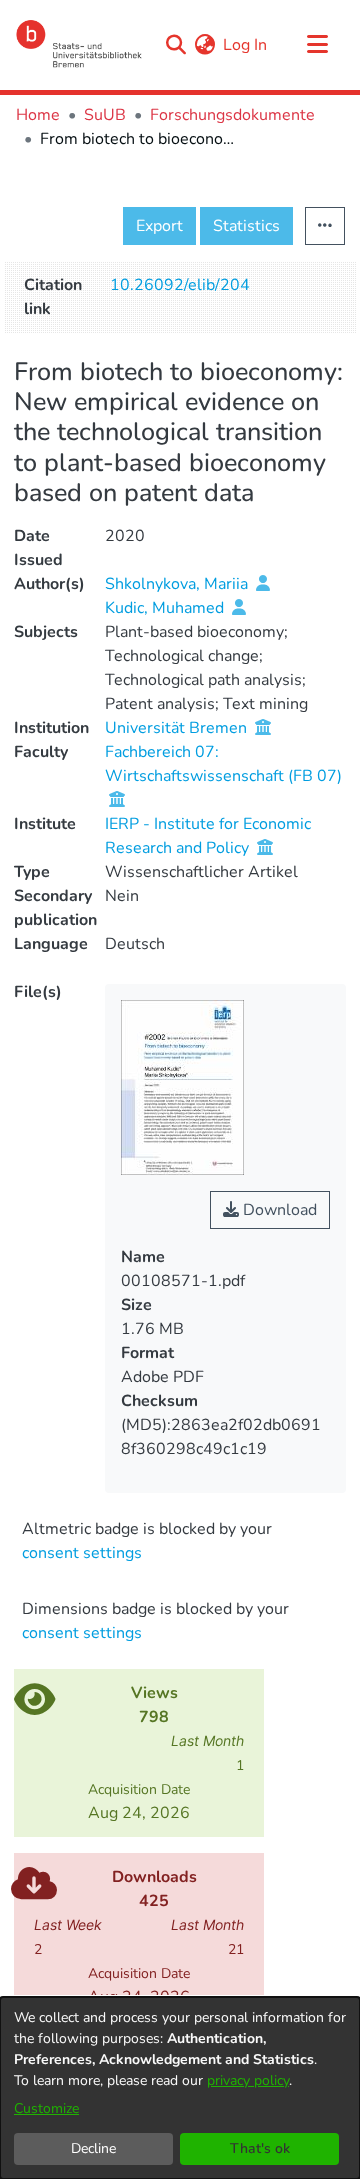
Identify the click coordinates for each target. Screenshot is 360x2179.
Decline (93, 2148)
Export (159, 226)
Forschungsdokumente (232, 115)
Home (38, 115)
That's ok (260, 2148)
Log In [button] (246, 45)
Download (278, 1210)
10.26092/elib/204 (180, 285)
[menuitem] (204, 45)
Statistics (246, 226)
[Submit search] (175, 45)
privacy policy (248, 2080)
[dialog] (180, 2088)
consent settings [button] (82, 1553)
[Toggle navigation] (317, 45)
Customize (46, 2108)
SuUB (105, 115)
